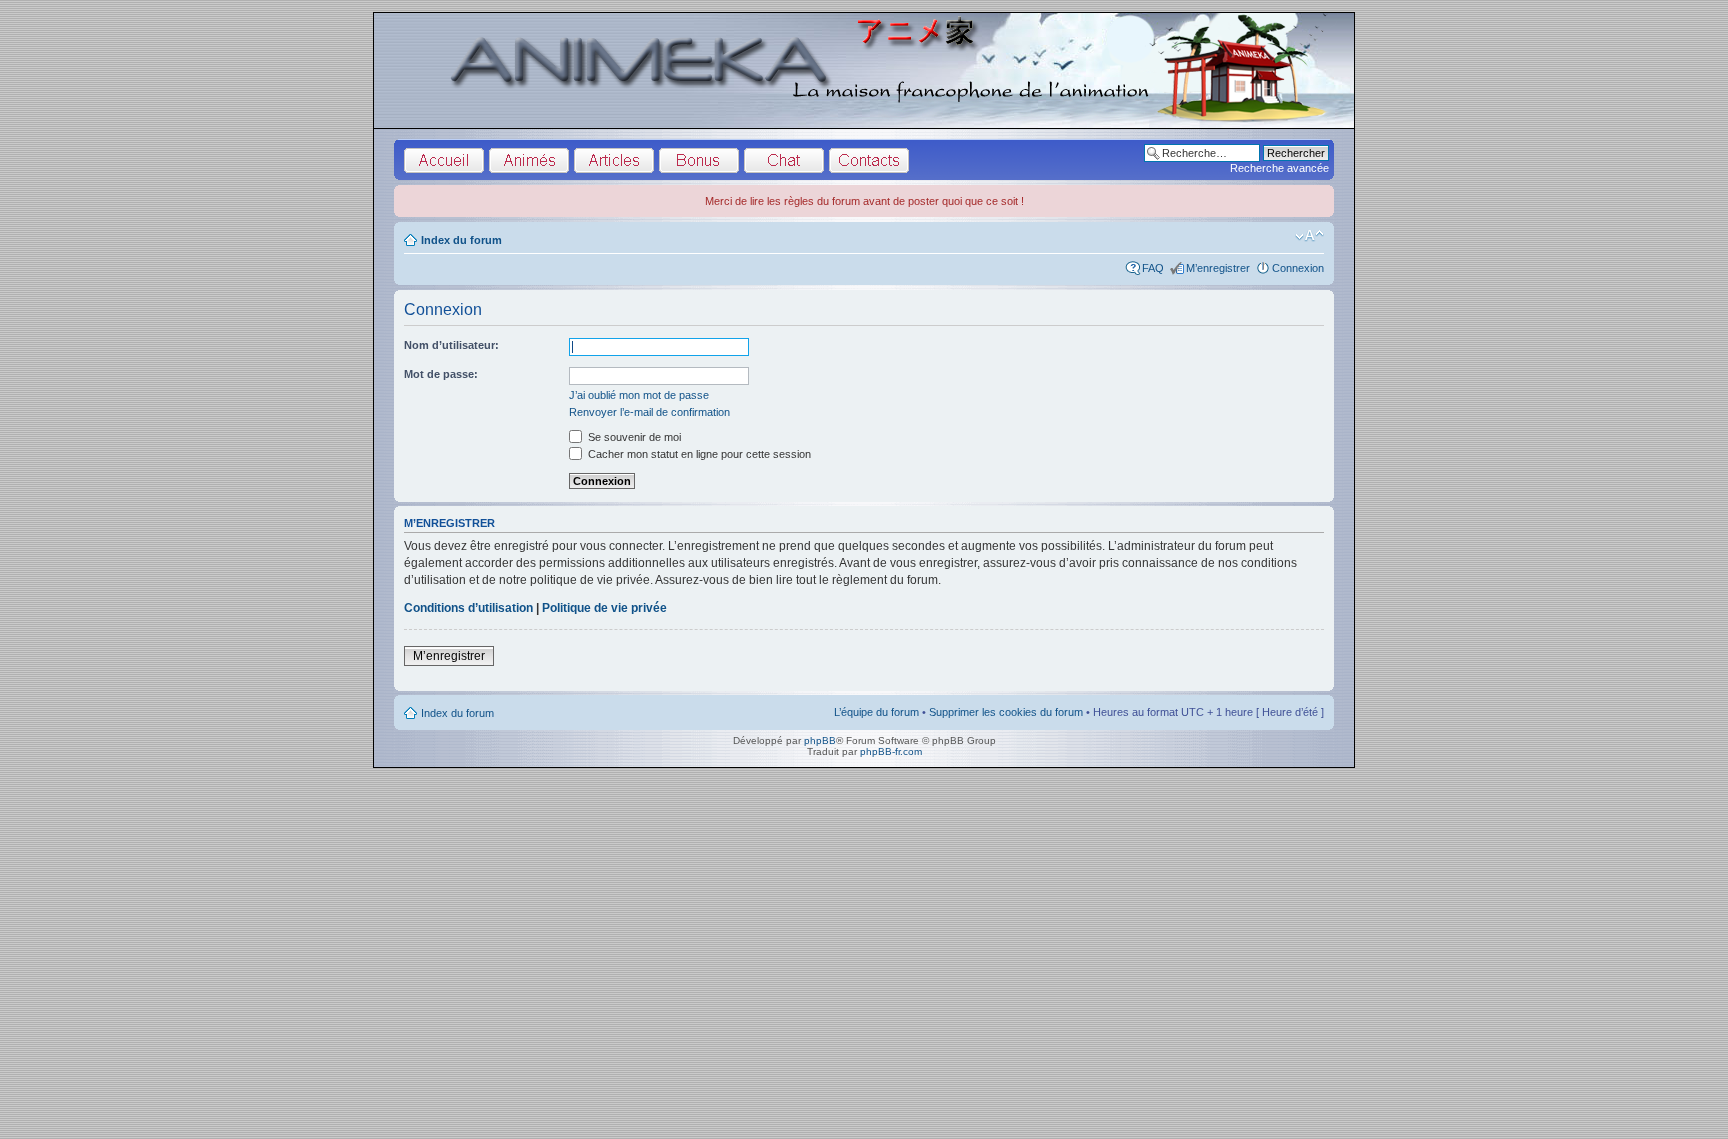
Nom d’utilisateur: (451, 345)
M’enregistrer (1218, 268)
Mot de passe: (441, 374)
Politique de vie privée (604, 608)
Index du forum (461, 240)
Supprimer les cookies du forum (1006, 712)
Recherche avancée (1279, 168)
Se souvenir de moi (633, 437)
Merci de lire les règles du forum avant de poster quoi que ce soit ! (864, 201)
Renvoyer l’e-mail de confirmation (649, 412)
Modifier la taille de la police (1309, 236)
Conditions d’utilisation (468, 608)
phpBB (820, 740)
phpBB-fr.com (891, 751)
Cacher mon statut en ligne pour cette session (698, 454)
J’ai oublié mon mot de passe (639, 395)
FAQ (1153, 268)
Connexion (1298, 268)
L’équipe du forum (876, 712)
